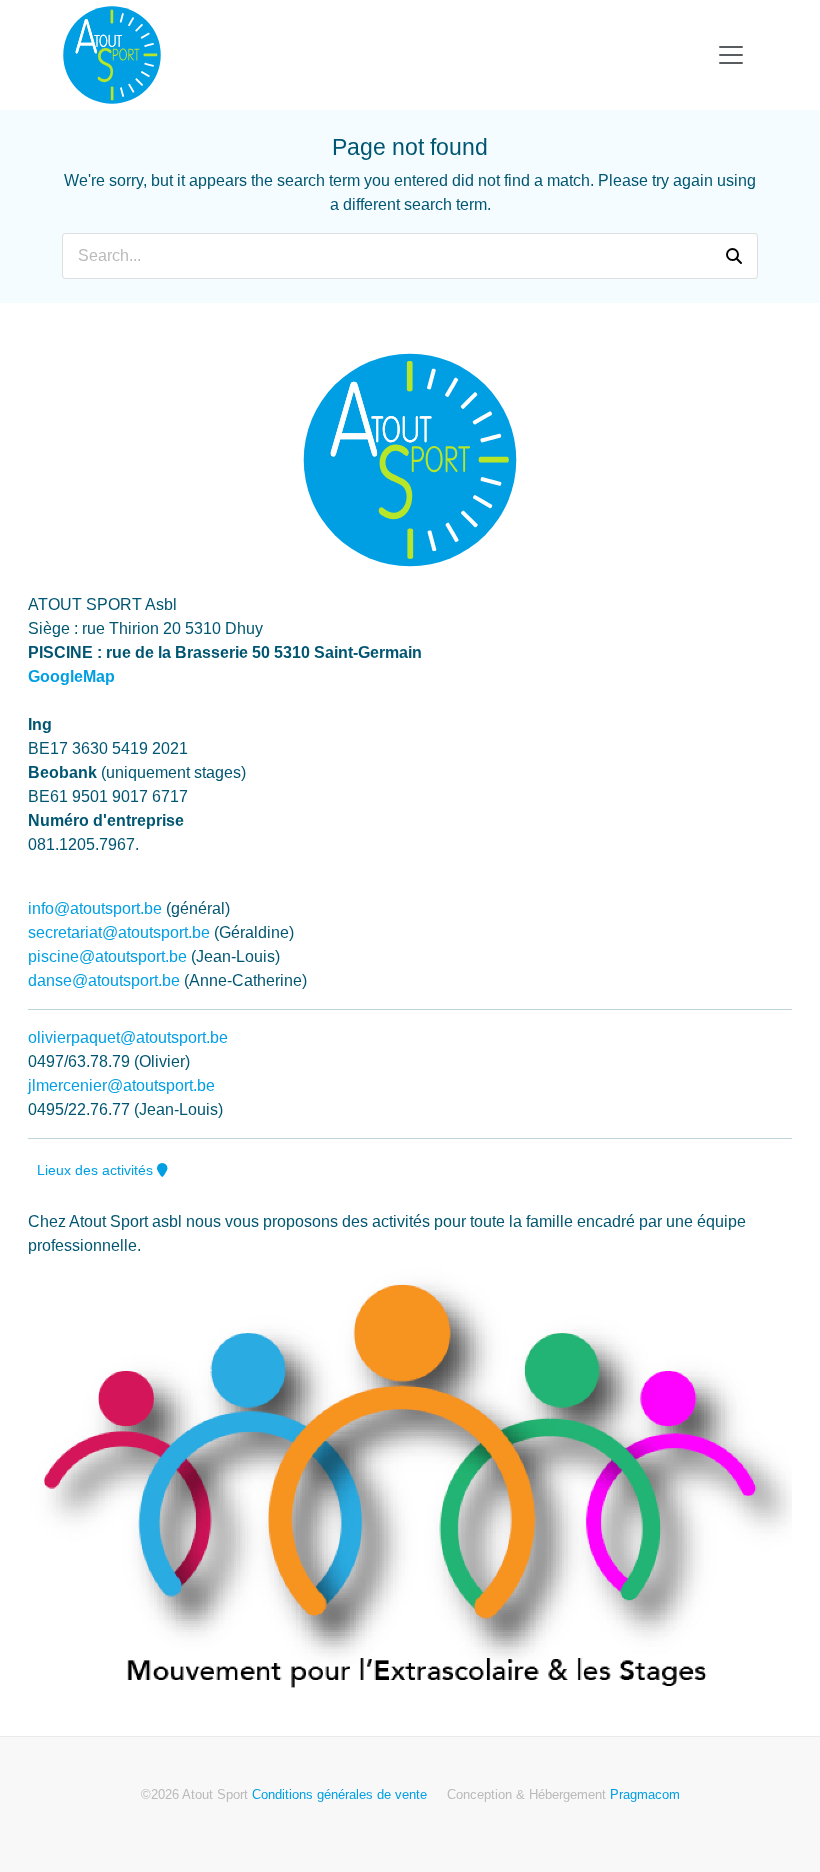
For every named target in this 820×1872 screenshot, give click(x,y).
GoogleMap (71, 676)
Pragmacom (645, 1794)
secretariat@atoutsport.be (119, 932)
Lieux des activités (97, 1170)
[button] (734, 256)
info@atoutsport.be (95, 908)
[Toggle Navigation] (731, 55)
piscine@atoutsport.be (107, 956)
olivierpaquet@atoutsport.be (128, 1037)
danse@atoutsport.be (104, 980)
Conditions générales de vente (339, 1794)
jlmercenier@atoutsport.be (121, 1085)
